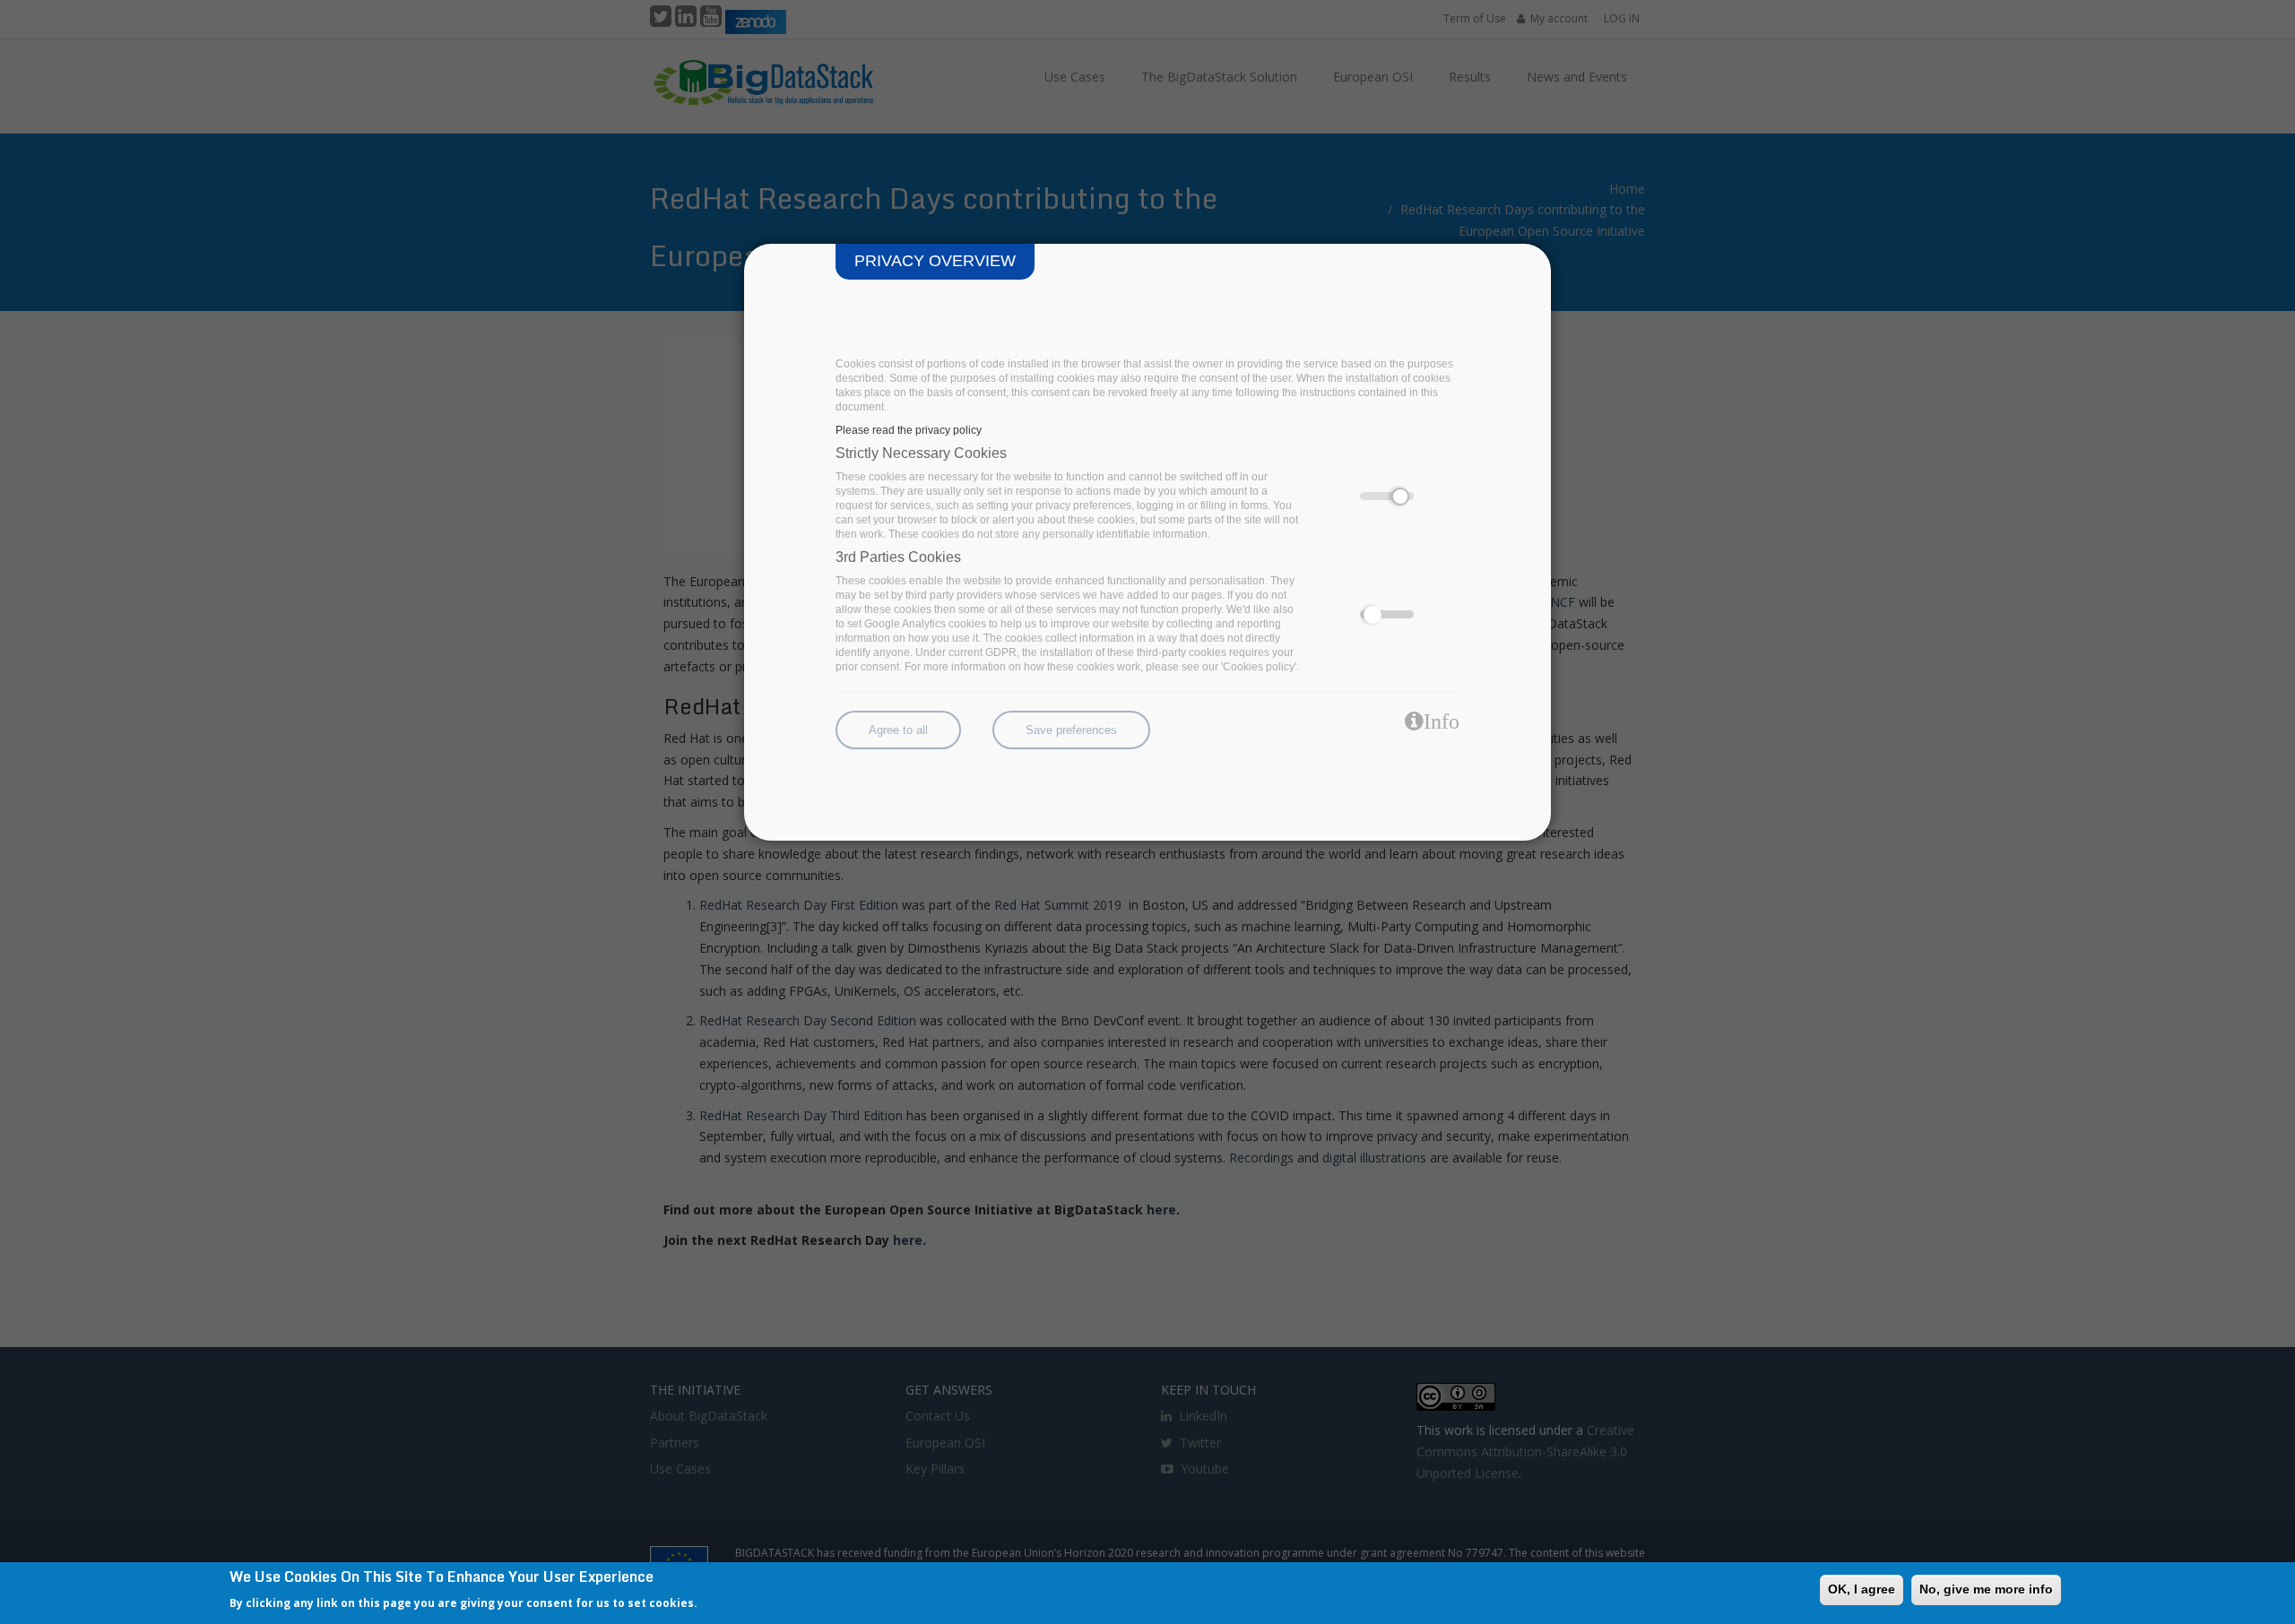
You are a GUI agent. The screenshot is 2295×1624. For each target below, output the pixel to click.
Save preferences (1071, 730)
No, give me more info (1986, 1589)
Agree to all (898, 730)
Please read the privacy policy (909, 430)
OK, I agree (1862, 1589)
